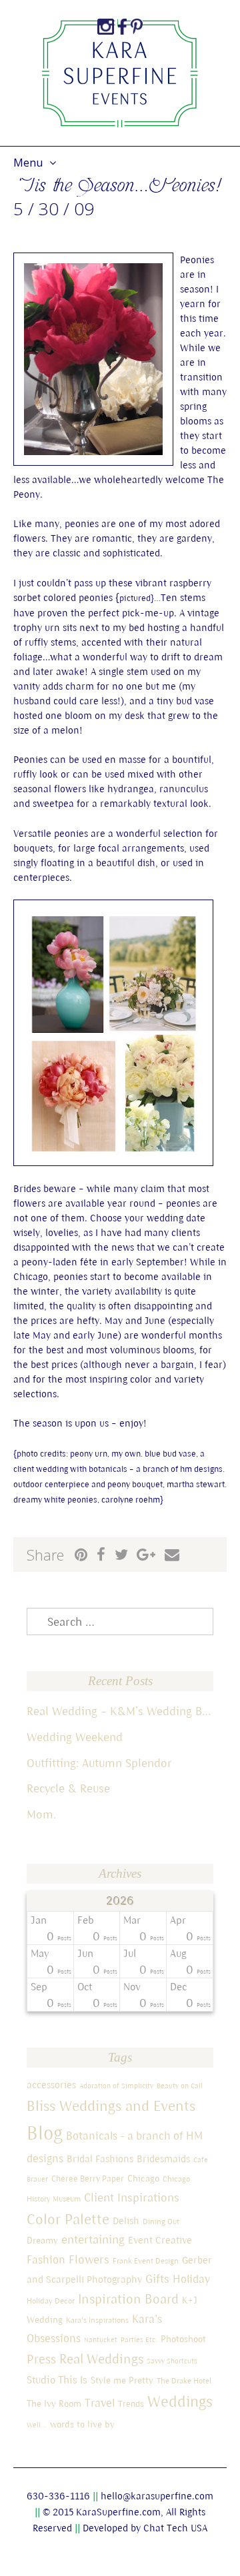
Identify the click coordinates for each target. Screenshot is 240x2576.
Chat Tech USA (175, 2528)
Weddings (180, 2401)
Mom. (41, 1814)
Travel (100, 2403)
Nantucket (101, 2339)
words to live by (82, 2424)
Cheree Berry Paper (88, 2179)
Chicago (143, 2178)
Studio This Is (57, 2379)
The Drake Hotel (184, 2380)
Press (41, 2359)
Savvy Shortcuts (172, 2361)
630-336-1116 (58, 2496)
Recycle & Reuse (68, 1788)
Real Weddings (101, 2358)
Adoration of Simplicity (116, 2086)
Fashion (46, 2259)
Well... (37, 2425)
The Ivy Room (54, 2403)
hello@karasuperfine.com (157, 2496)
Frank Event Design (146, 2260)
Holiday (191, 2279)
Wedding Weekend (75, 1737)
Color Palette (68, 2219)
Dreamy (42, 2240)
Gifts (157, 2278)
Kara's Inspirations (97, 2320)
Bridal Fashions (100, 2159)
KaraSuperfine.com (118, 2512)
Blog (45, 2133)
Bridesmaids (163, 2159)
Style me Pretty (122, 2380)
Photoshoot (183, 2339)
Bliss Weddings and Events (111, 2106)
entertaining (93, 2239)
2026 (120, 1901)
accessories (51, 2085)
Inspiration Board (128, 2298)
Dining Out (161, 2221)
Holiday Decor (51, 2300)
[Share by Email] (172, 1555)
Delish (126, 2221)
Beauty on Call (180, 2086)
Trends (131, 2404)
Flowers (89, 2259)
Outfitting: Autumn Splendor (99, 1763)
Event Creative (160, 2240)
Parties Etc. (139, 2339)
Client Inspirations (132, 2197)
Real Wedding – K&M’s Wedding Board (120, 1711)
